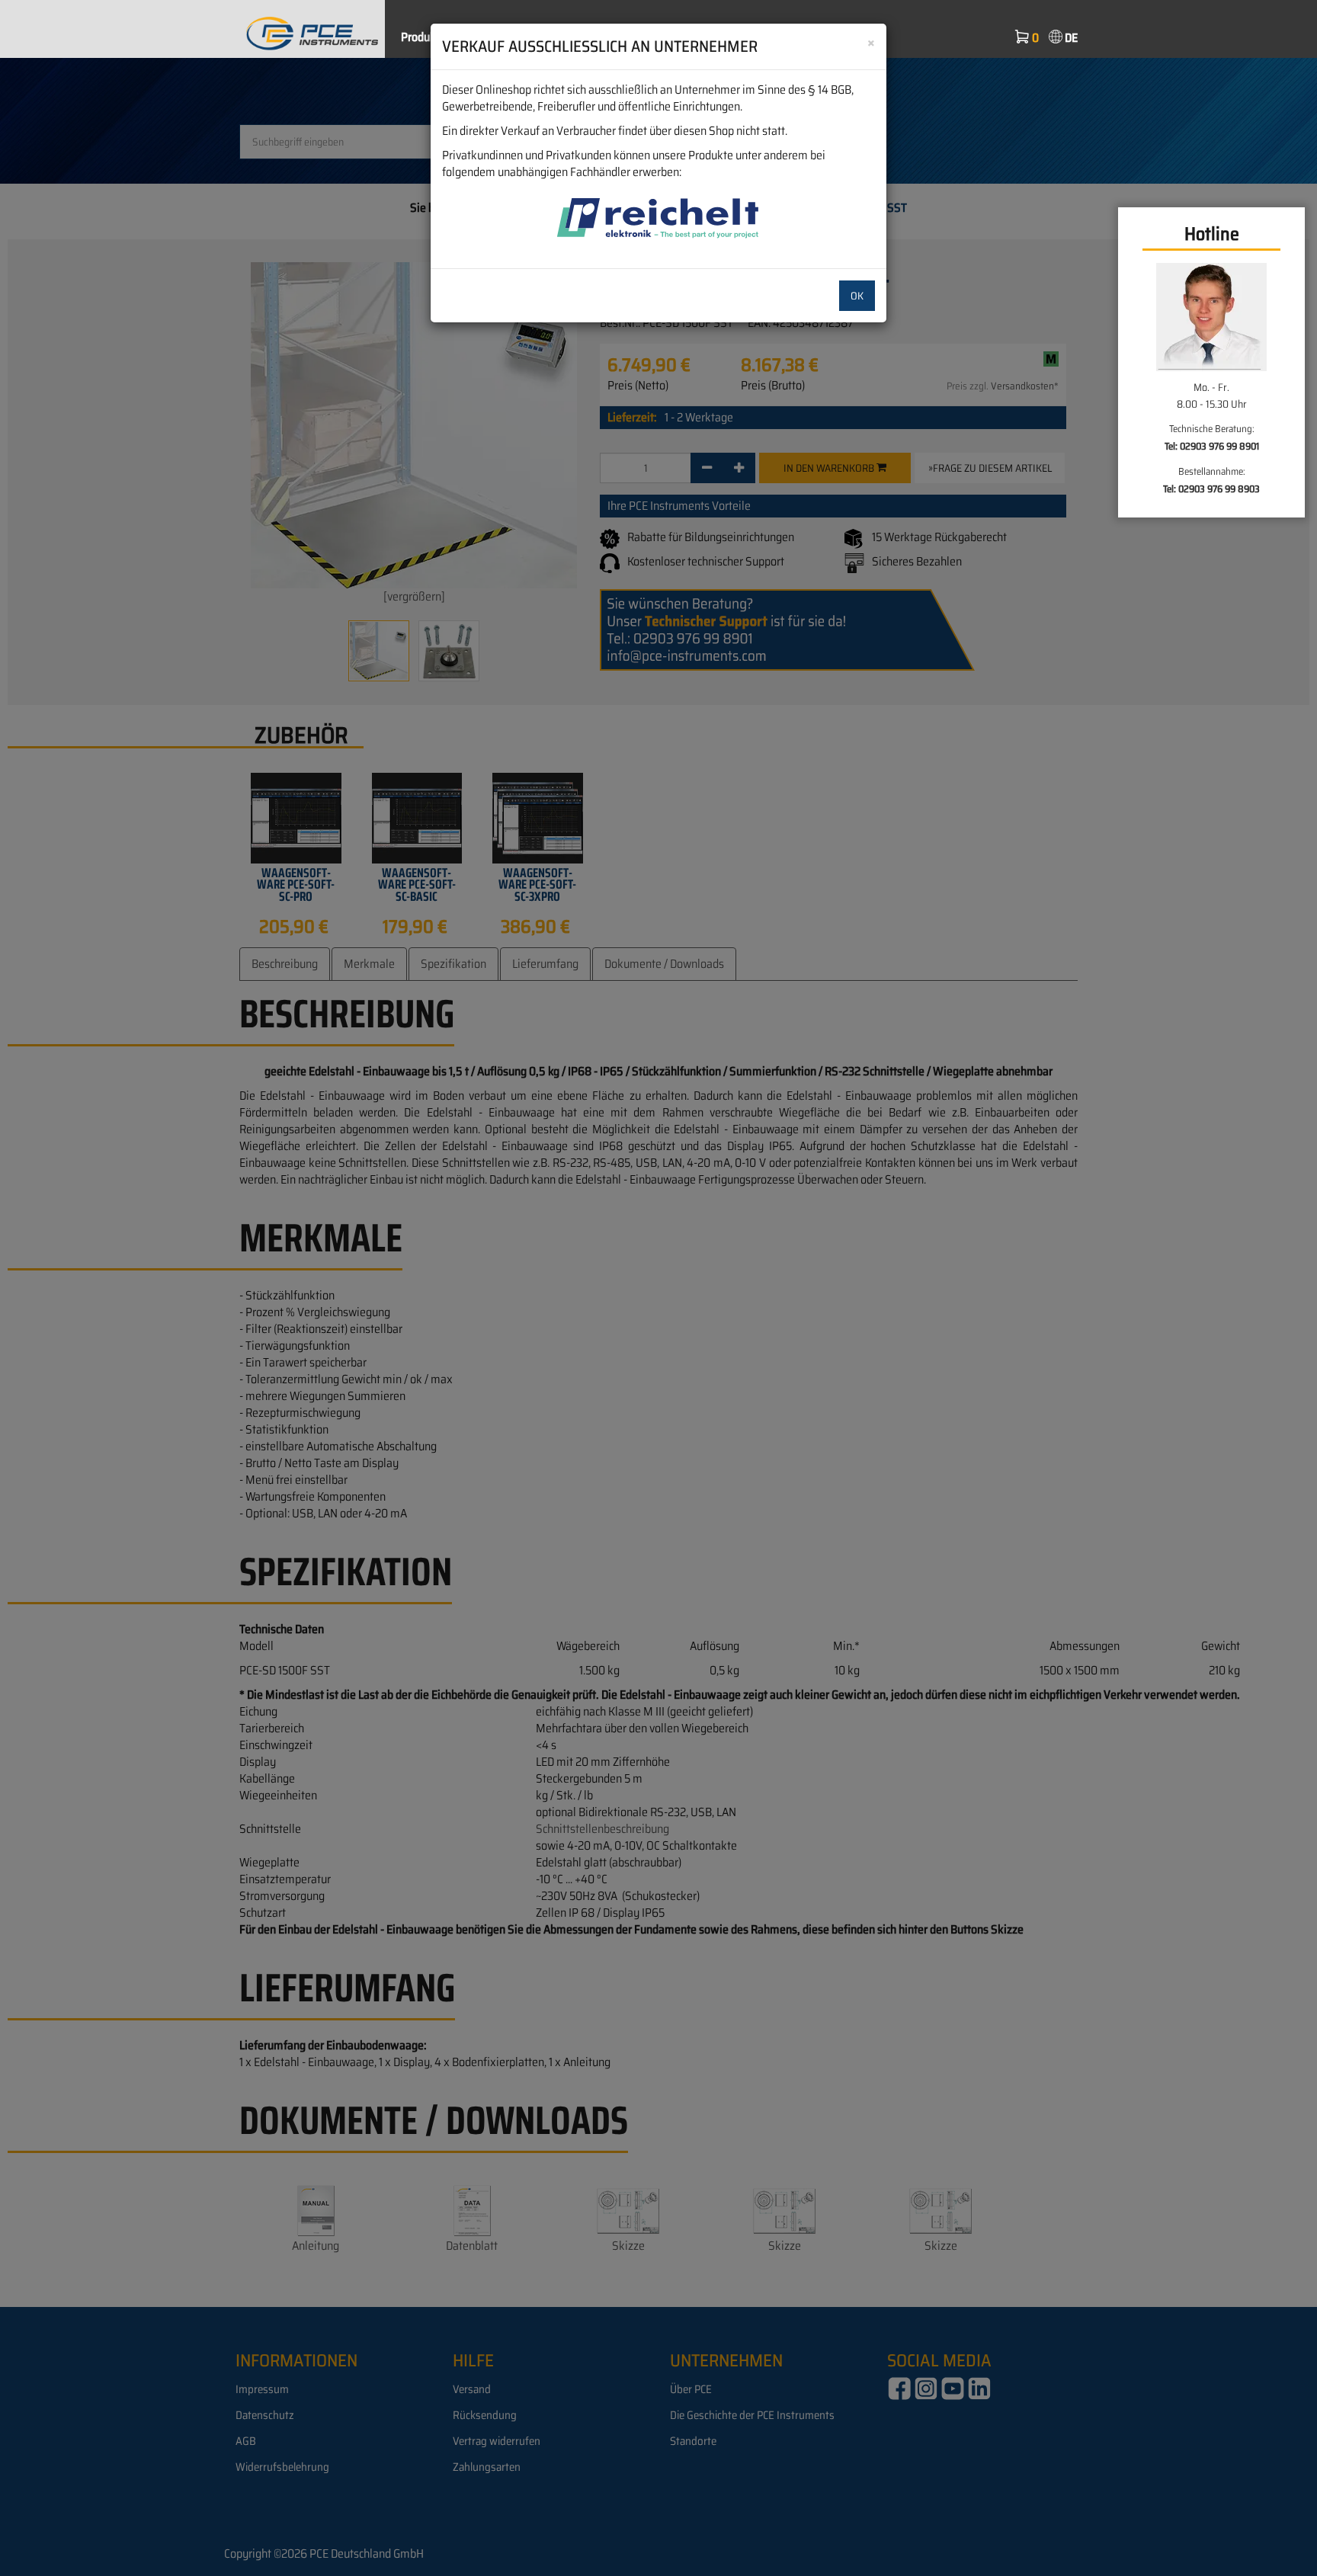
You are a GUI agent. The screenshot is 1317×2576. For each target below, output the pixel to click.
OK (857, 296)
